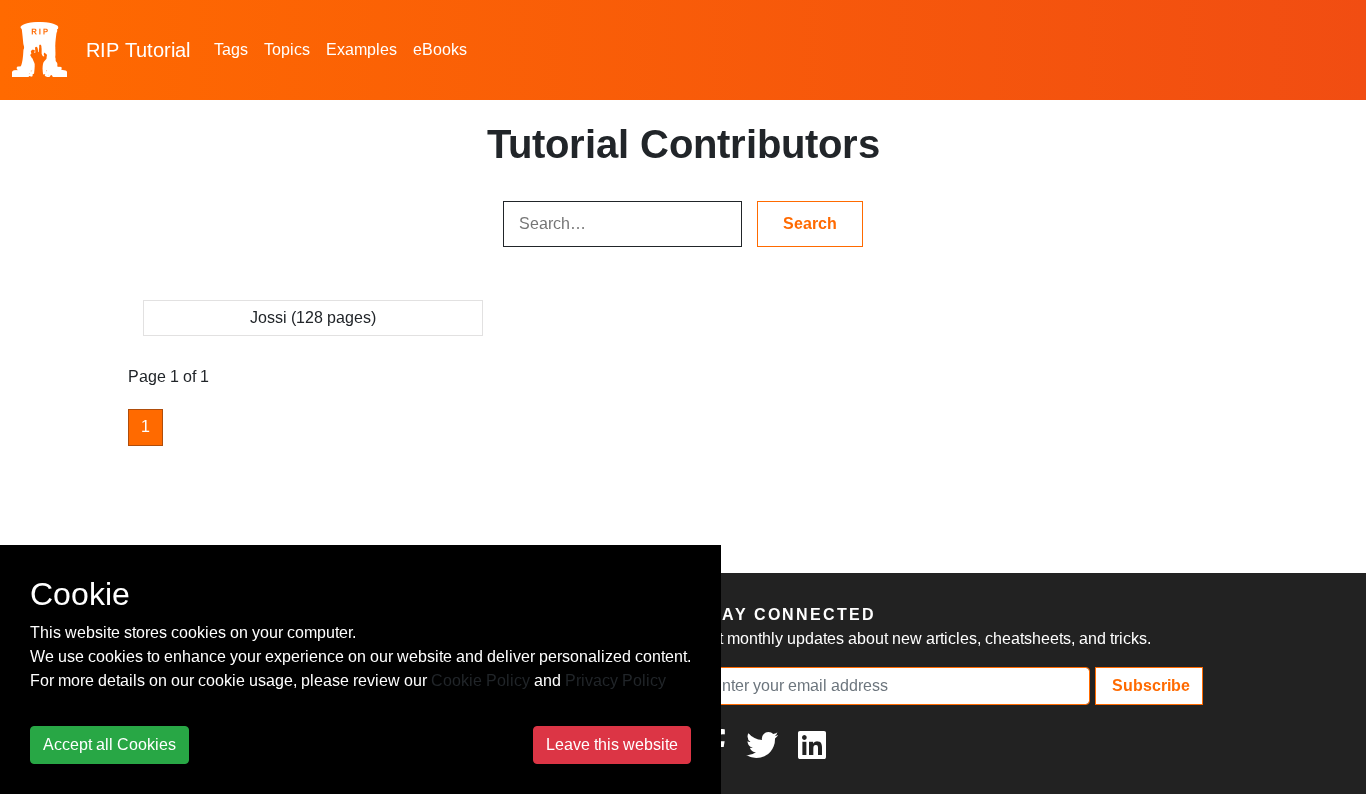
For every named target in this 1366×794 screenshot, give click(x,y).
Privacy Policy (615, 680)
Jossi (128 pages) (313, 317)
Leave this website (612, 744)
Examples (361, 49)
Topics (287, 49)
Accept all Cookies (109, 744)
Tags (231, 49)
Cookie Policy (480, 680)
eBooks (440, 49)
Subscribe (1149, 685)
